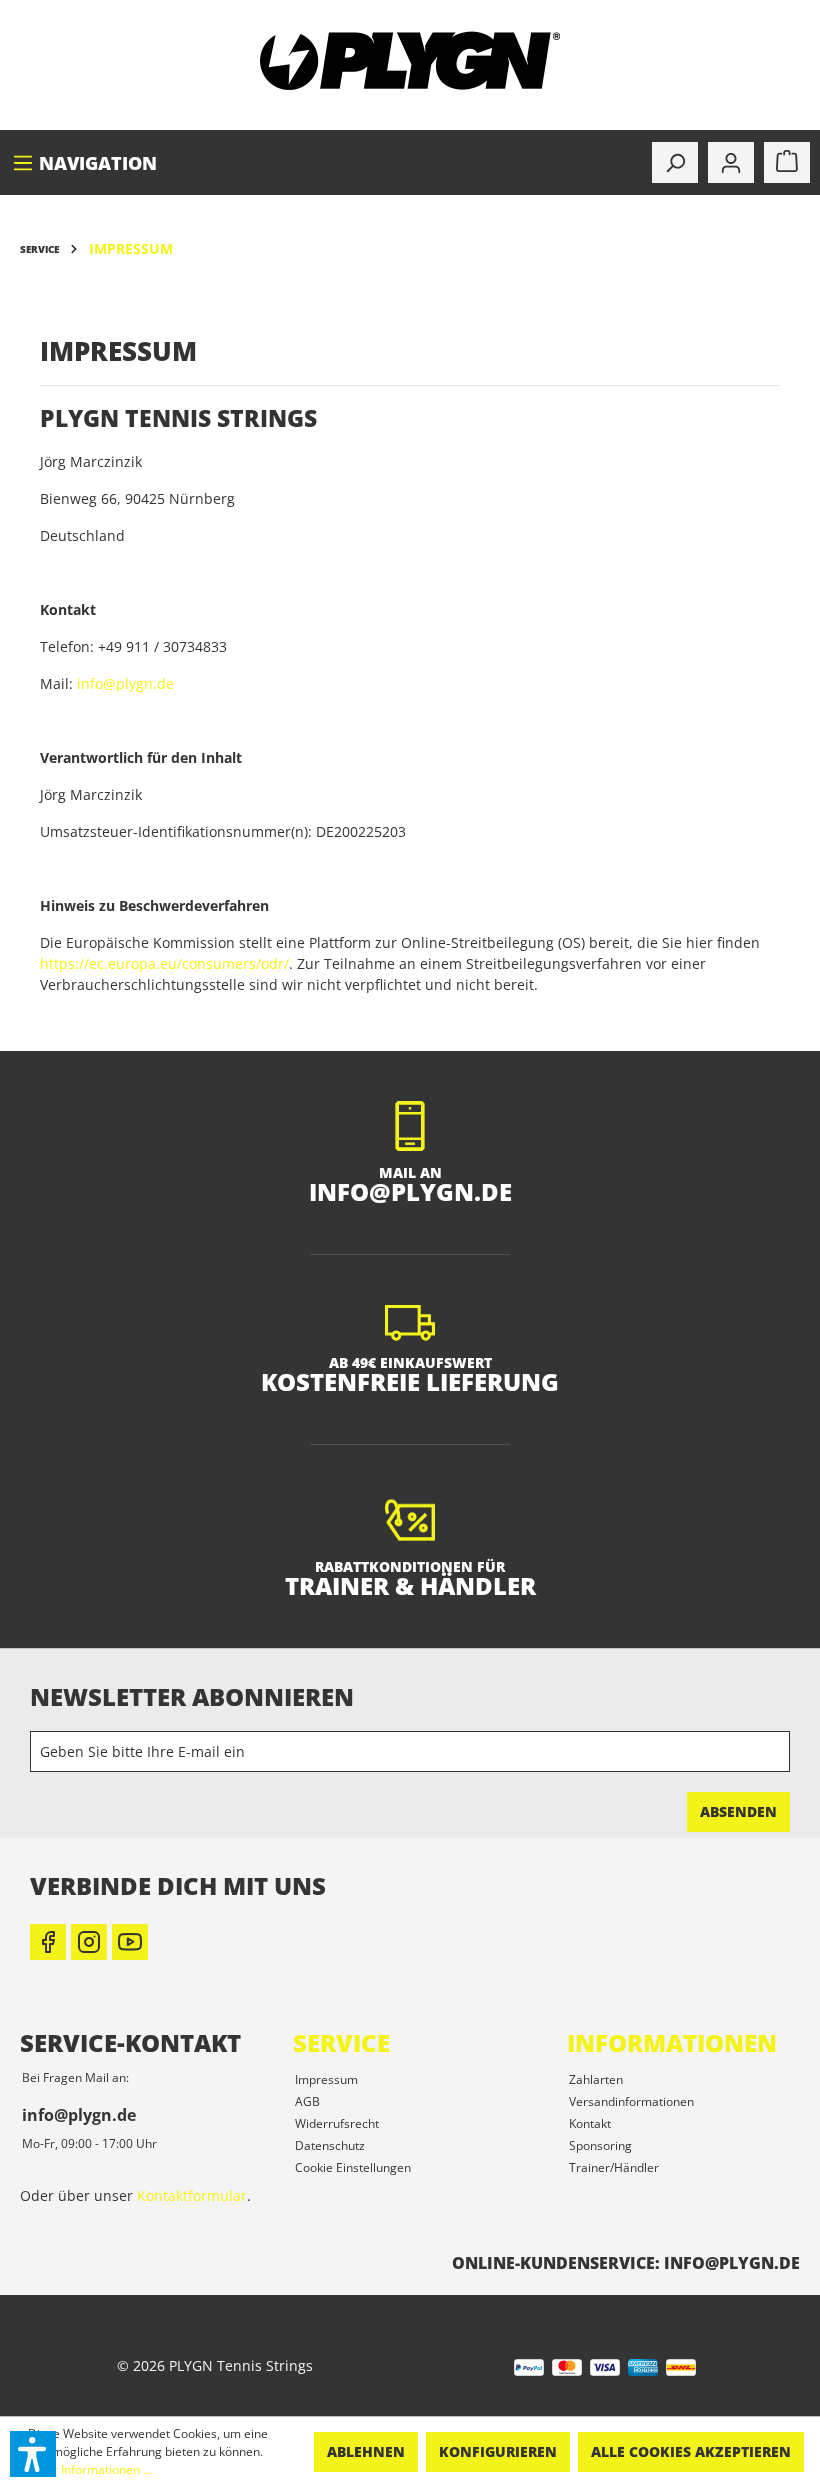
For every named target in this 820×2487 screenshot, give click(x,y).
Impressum (326, 2079)
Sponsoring (600, 2145)
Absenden (738, 1811)
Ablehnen (366, 2451)
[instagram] (89, 1942)
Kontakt (590, 2123)
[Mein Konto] (731, 162)
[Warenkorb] (787, 162)
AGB (307, 2101)
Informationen (672, 2042)
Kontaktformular (192, 2195)
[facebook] (48, 1942)
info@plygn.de (125, 683)
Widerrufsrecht (337, 2123)
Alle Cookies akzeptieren (691, 2451)
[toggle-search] (675, 162)
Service (341, 2042)
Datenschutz (330, 2145)
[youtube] (130, 1942)
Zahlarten (596, 2079)
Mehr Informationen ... (90, 2469)
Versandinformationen (631, 2101)
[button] (33, 2454)
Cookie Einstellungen (353, 2167)
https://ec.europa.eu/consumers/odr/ (164, 963)
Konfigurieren (498, 2451)
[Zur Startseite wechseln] (410, 61)
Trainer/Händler (614, 2167)
